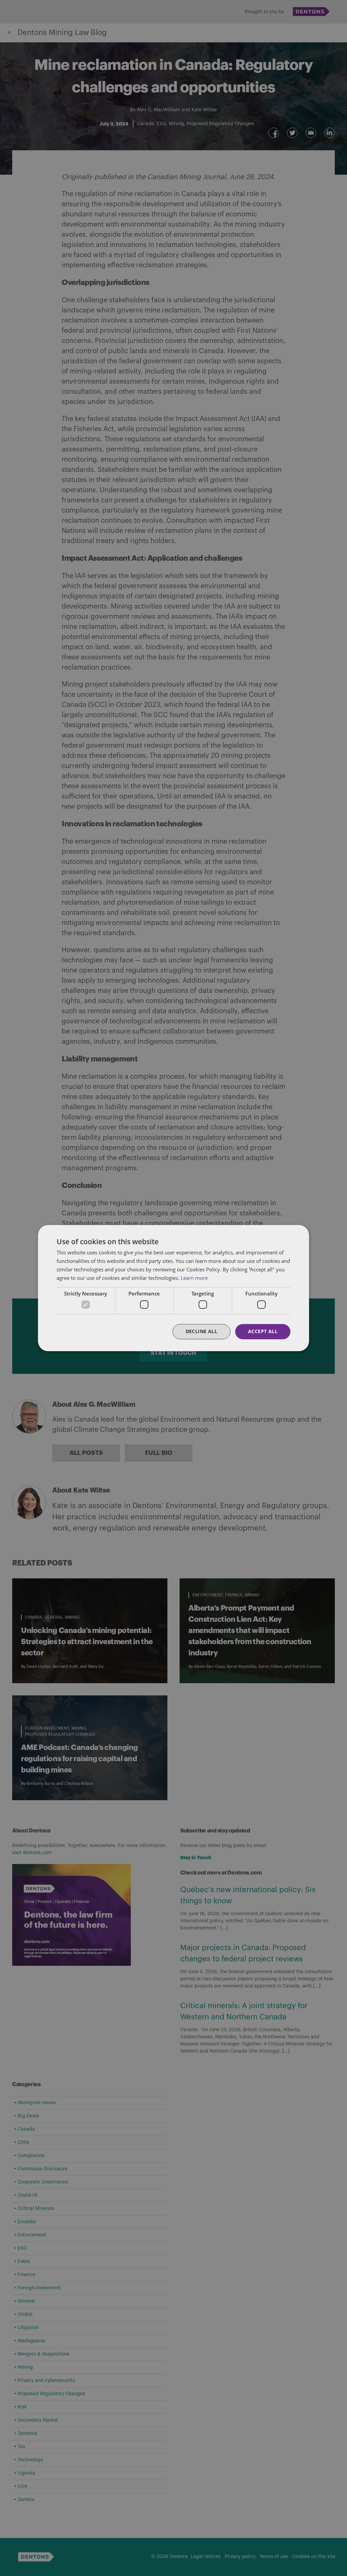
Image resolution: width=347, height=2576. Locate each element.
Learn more (194, 1278)
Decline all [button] (201, 1331)
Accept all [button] (263, 1331)
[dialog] (173, 1288)
